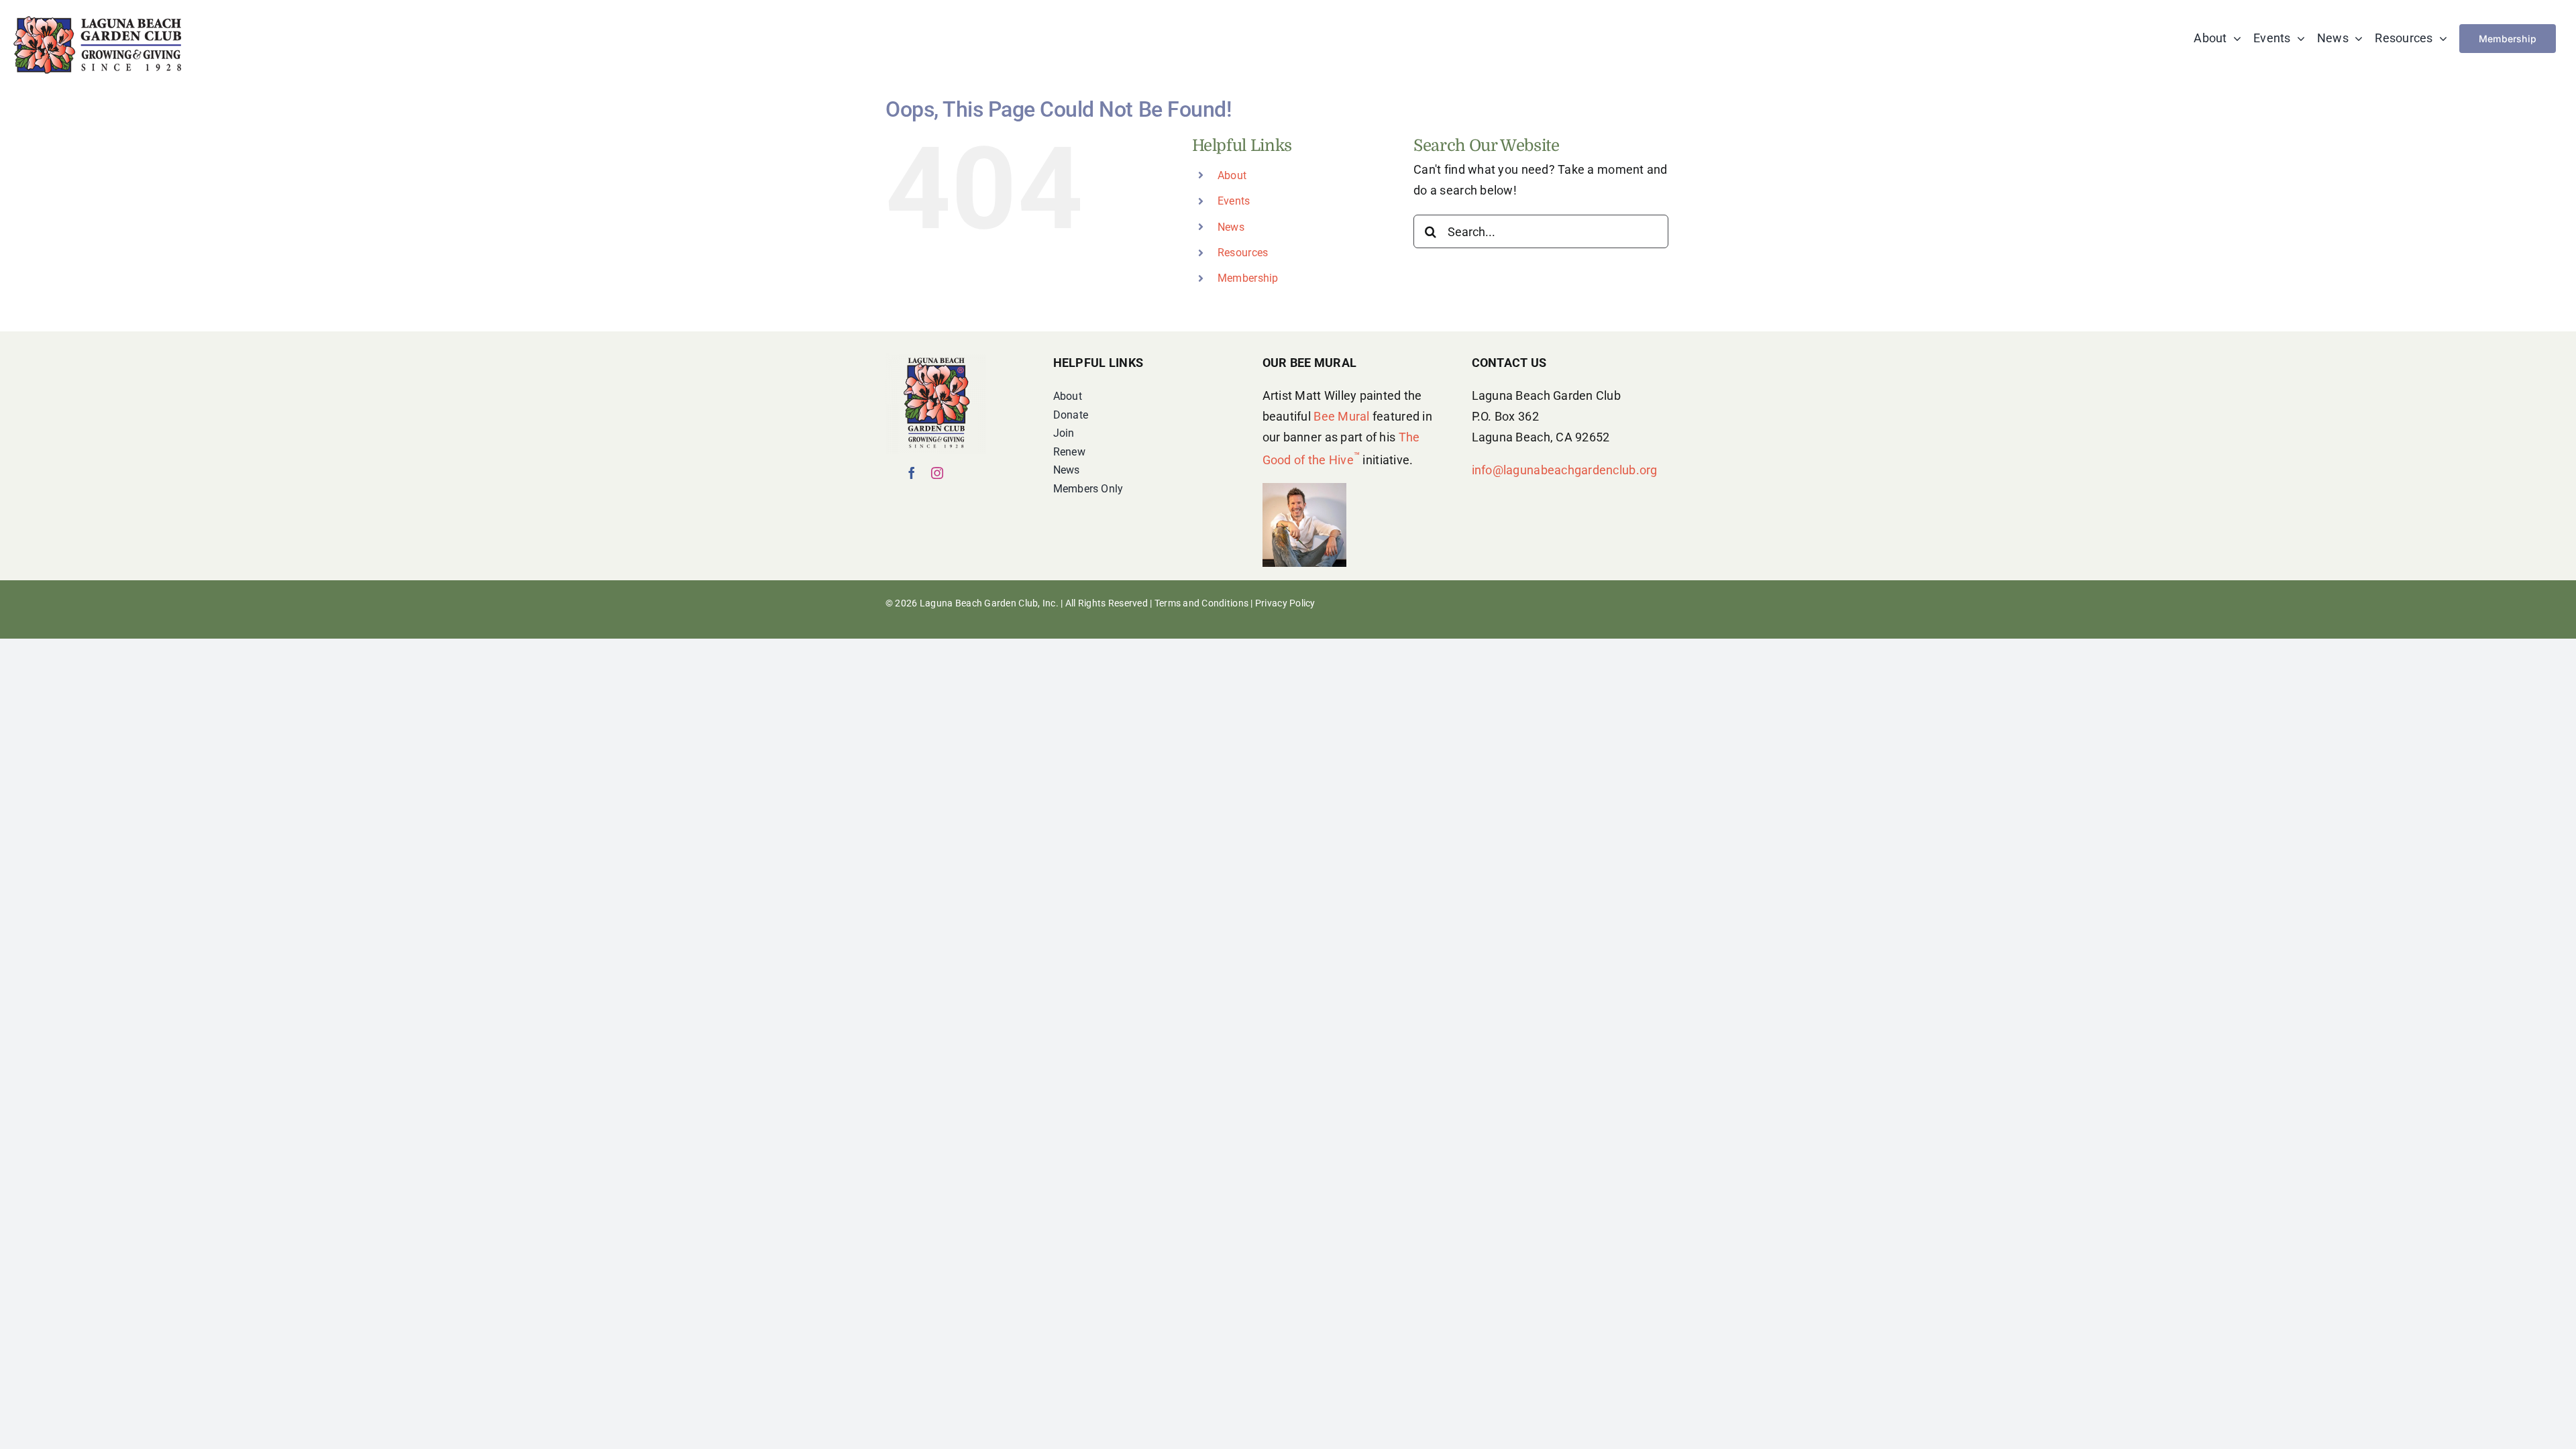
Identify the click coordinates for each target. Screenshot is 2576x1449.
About (1232, 175)
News (1231, 227)
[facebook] (912, 473)
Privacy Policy (1285, 603)
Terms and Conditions (1201, 603)
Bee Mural (1341, 416)
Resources (1243, 253)
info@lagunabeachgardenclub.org (1565, 470)
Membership (1248, 278)
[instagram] (937, 473)
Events (1234, 201)
